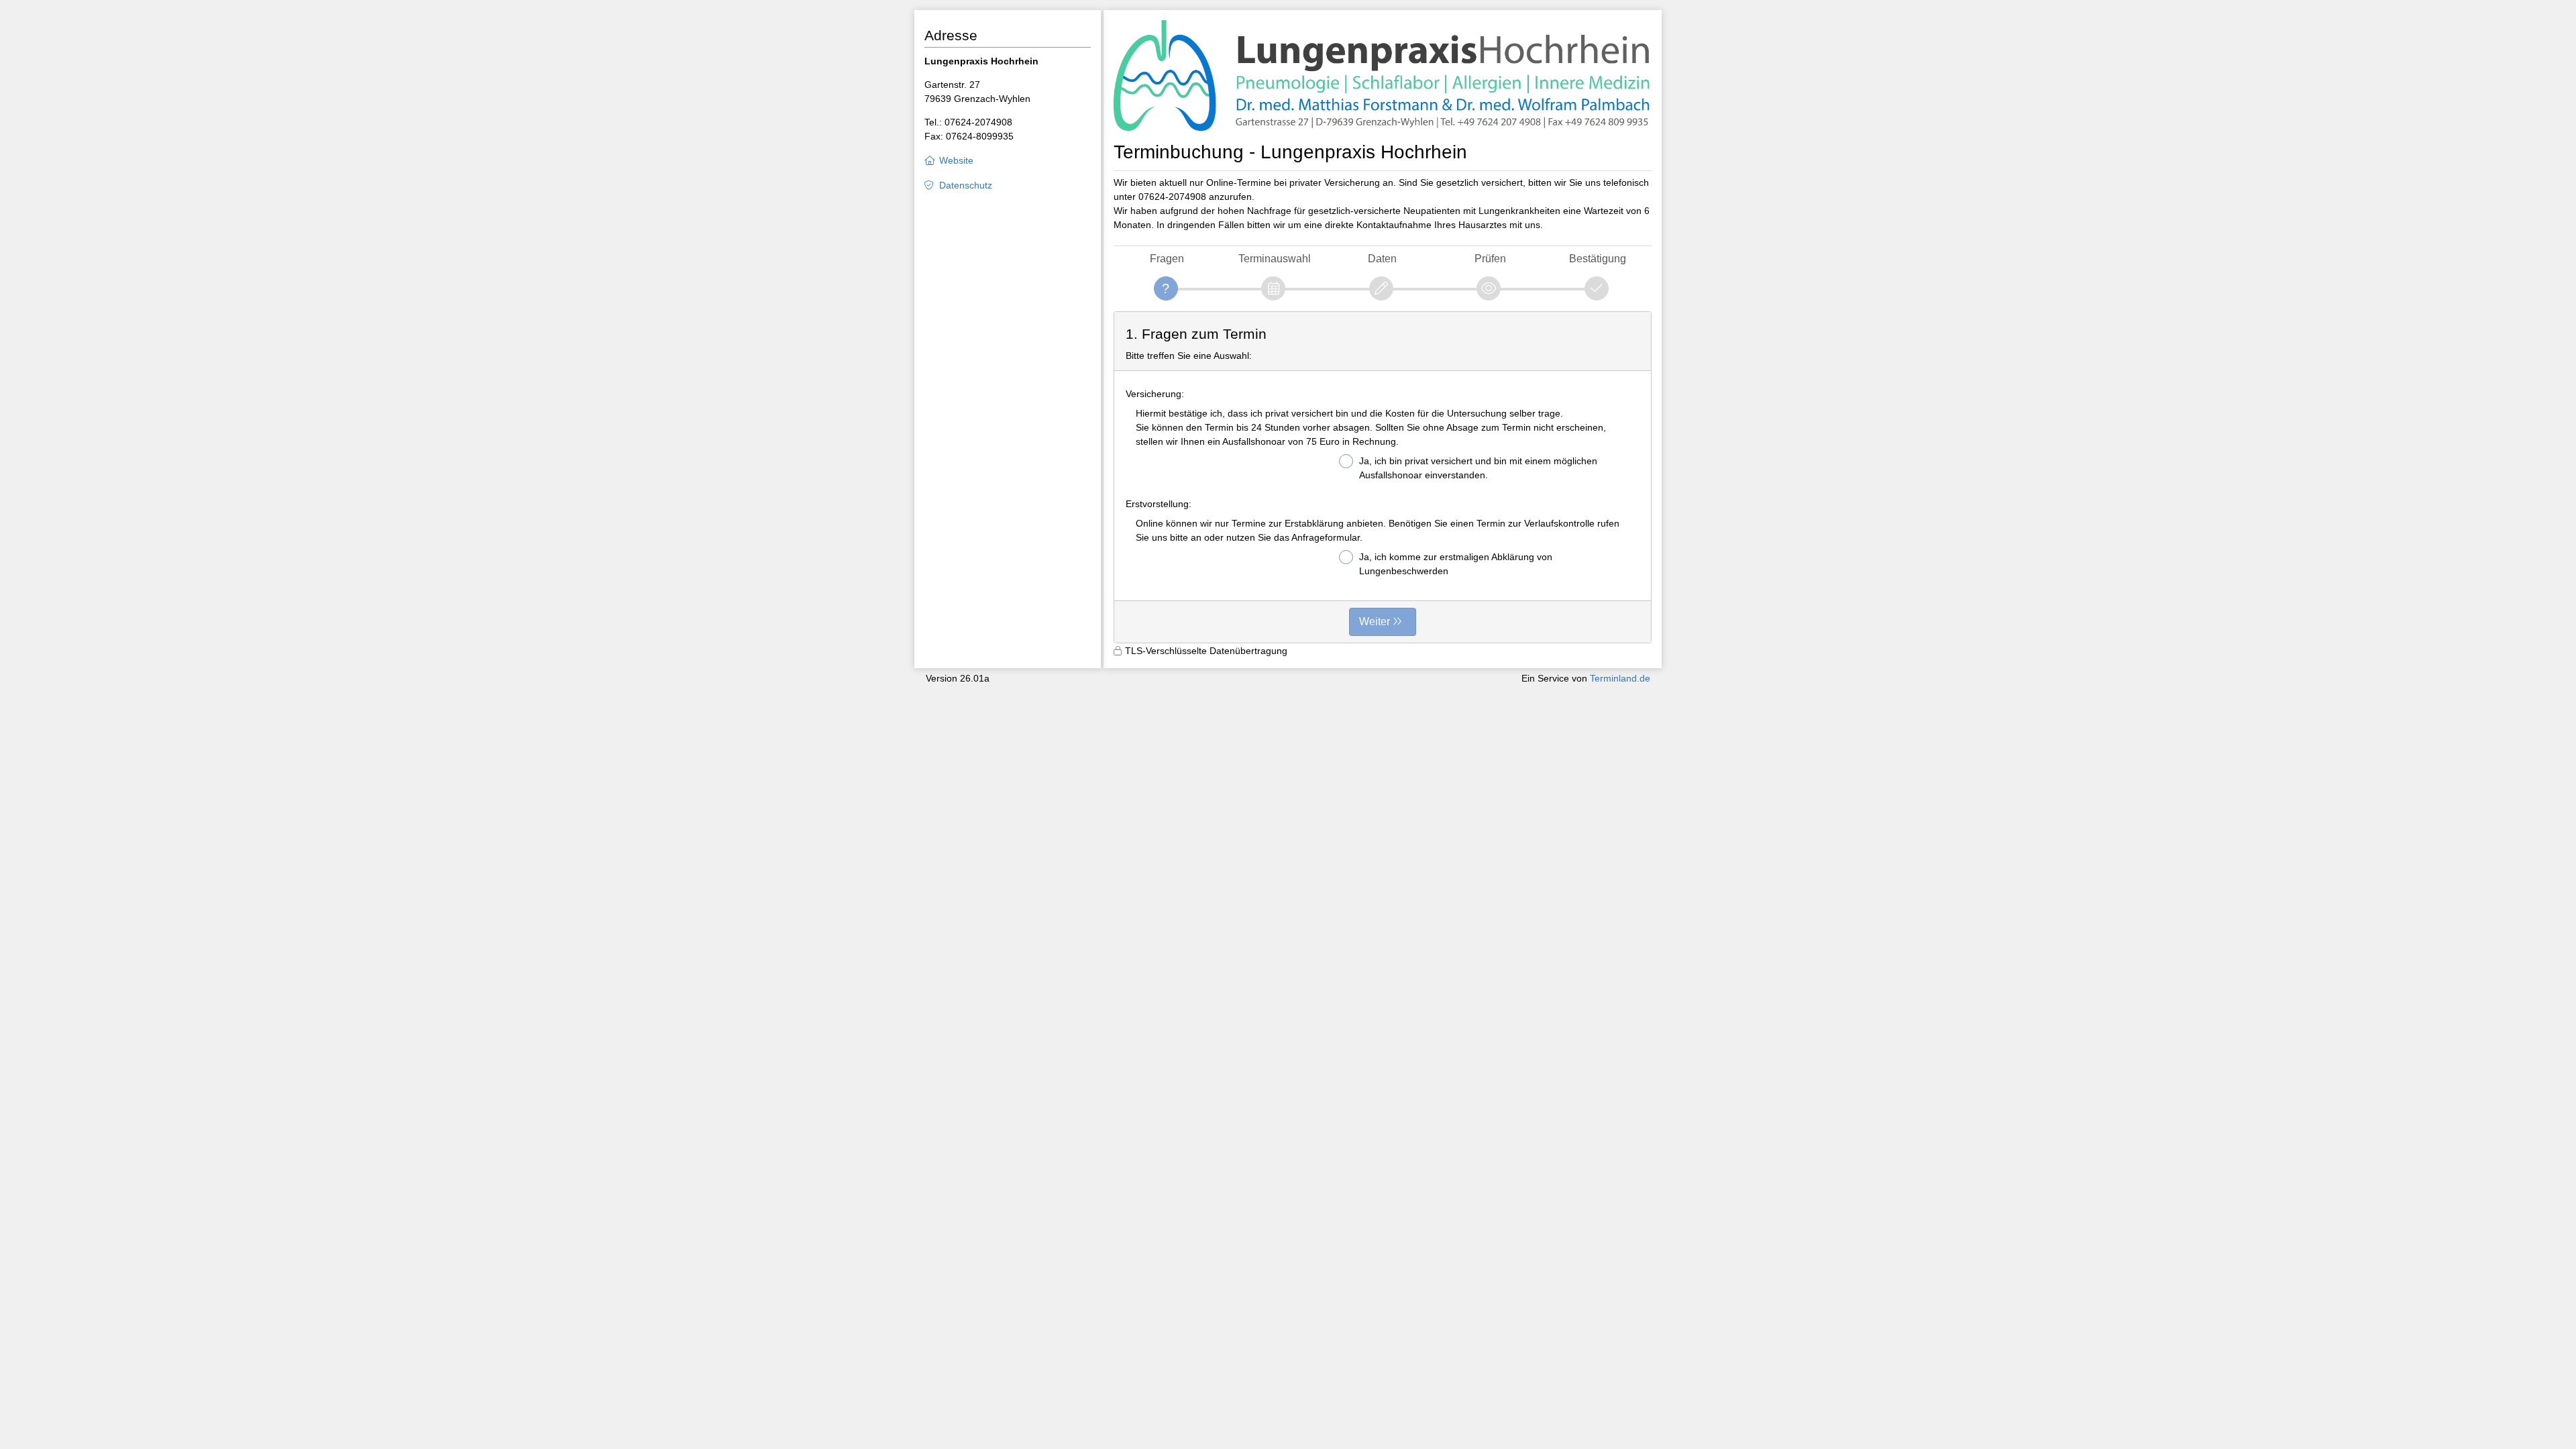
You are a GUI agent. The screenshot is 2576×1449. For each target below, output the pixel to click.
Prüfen (1490, 259)
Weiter (1375, 622)
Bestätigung (1598, 259)
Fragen (1167, 259)
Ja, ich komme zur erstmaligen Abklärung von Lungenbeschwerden (1456, 564)
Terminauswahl (1275, 259)
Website (956, 160)
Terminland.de (1620, 678)
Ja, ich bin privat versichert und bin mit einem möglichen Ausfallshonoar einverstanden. (1478, 468)
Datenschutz (966, 185)
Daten (1382, 259)
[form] (1383, 478)
